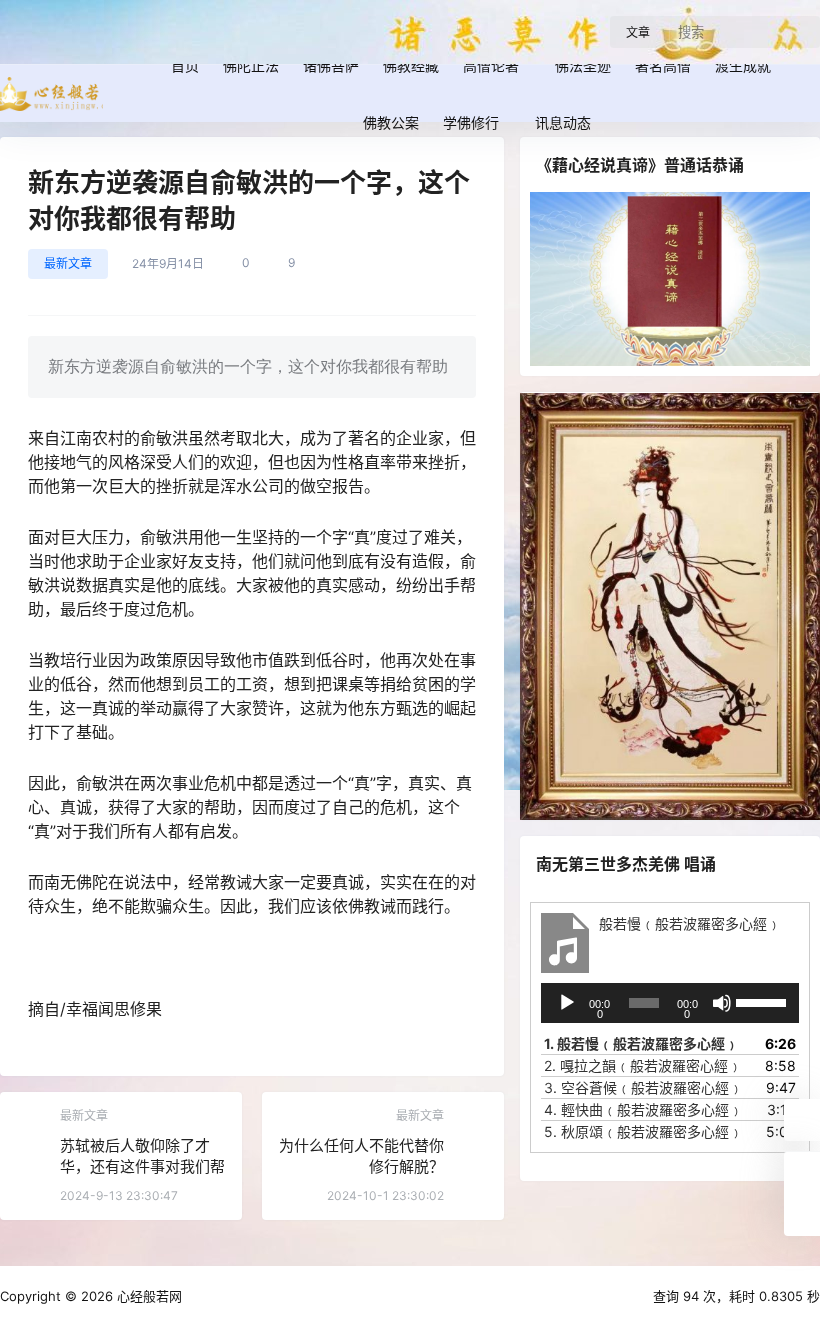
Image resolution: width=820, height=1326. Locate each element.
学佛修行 (471, 122)
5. (643, 1131)
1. (641, 1043)
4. (643, 1109)
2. (643, 1065)
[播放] (567, 1003)
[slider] (762, 1001)
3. (643, 1087)
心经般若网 (147, 1296)
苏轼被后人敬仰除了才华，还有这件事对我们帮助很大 (142, 1166)
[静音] (722, 1003)
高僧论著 (491, 65)
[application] (670, 1003)
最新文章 (68, 263)
